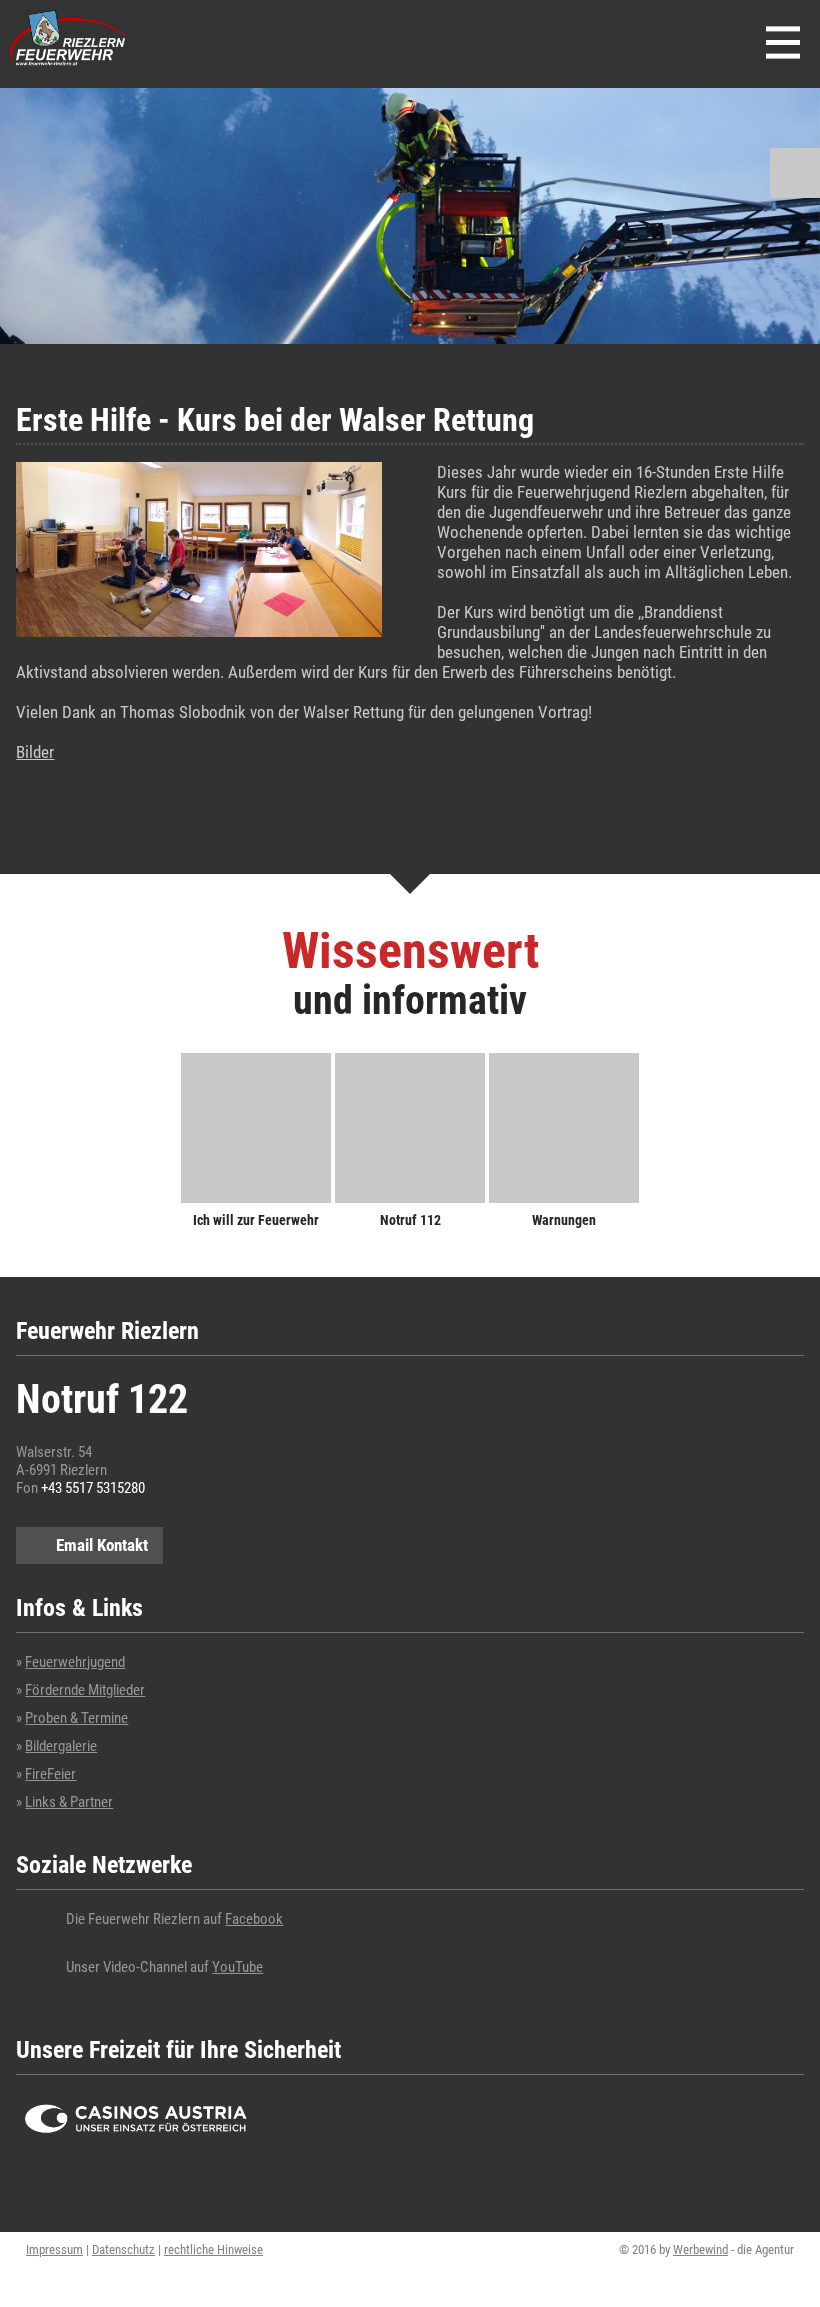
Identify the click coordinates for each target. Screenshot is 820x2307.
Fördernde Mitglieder (85, 1690)
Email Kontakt (102, 1545)
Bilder (35, 752)
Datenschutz (123, 2249)
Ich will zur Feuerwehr (256, 1219)
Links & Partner (69, 1802)
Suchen (795, 173)
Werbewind (700, 2249)
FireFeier (50, 1774)
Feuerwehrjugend (75, 1662)
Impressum (54, 2249)
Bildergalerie (61, 1746)
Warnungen (564, 1219)
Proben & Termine (76, 1718)
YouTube (237, 1967)
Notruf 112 (410, 1219)
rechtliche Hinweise (213, 2249)
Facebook (254, 1919)
